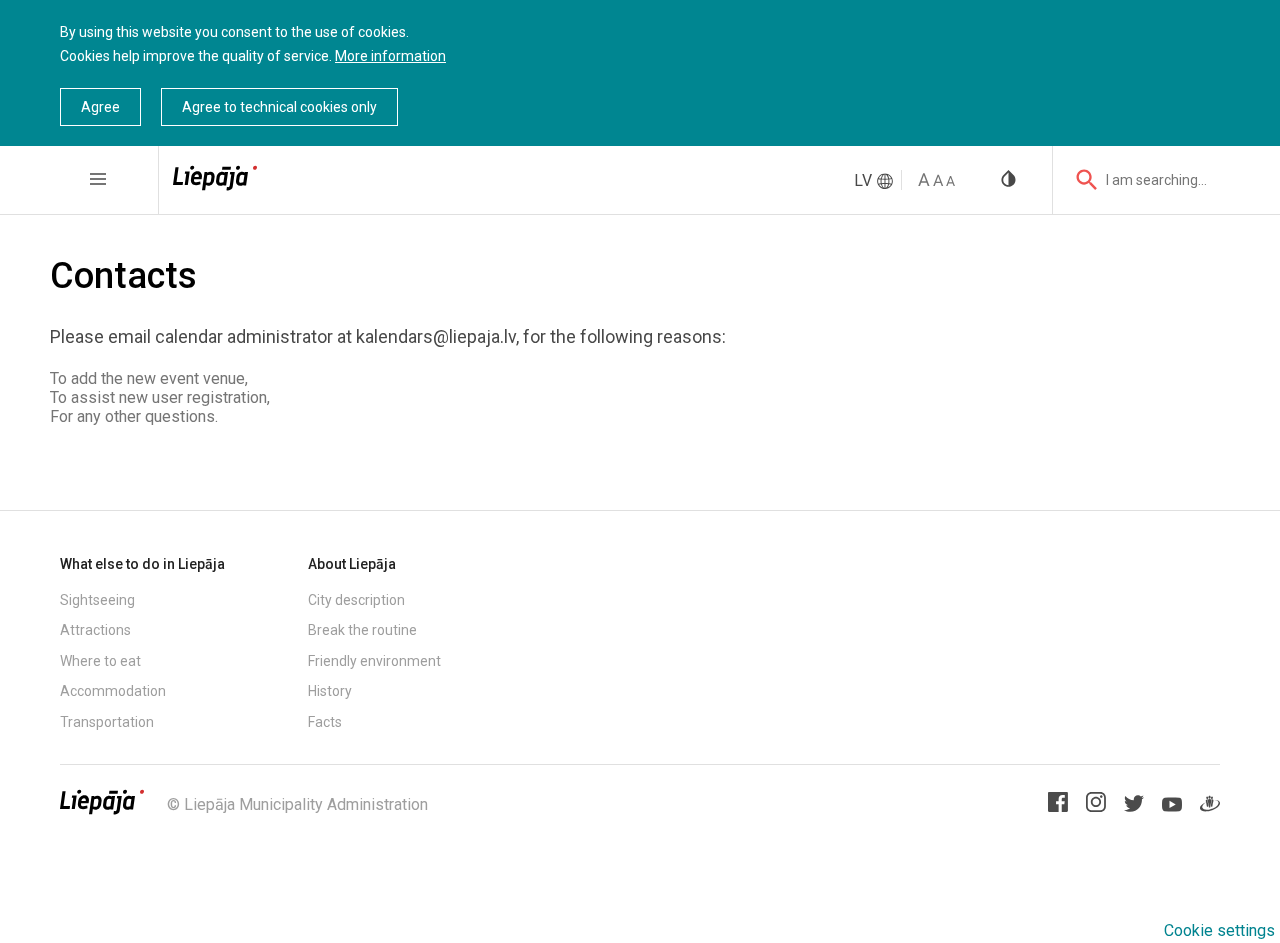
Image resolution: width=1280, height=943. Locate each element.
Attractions (95, 630)
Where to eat (100, 661)
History (330, 691)
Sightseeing (97, 600)
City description (356, 600)
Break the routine (362, 630)
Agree (100, 107)
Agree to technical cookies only (279, 107)
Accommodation (113, 691)
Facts (325, 722)
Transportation (107, 722)
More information (390, 56)
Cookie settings (1219, 930)
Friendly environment (374, 661)
